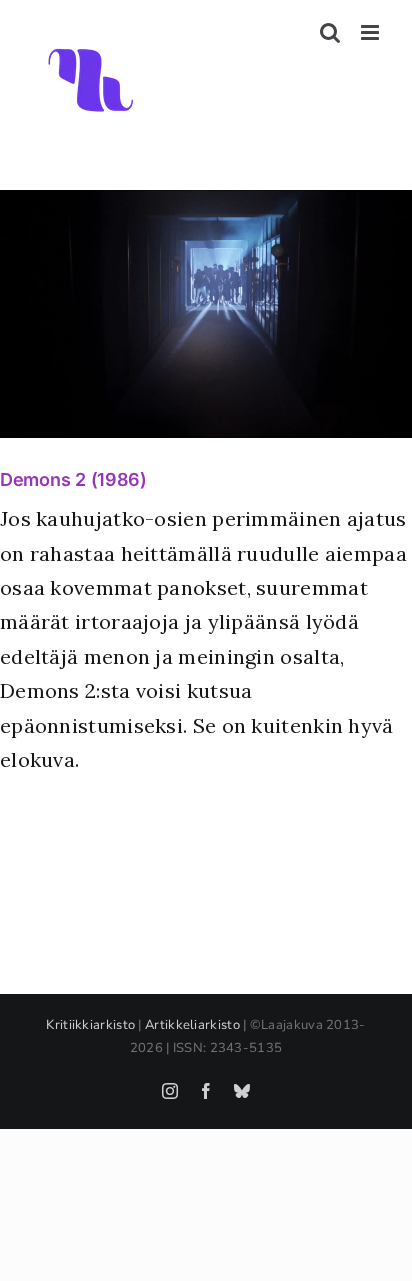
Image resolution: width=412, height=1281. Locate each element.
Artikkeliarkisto (192, 1025)
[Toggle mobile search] (330, 32)
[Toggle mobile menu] (371, 32)
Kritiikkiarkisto (90, 1025)
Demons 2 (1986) (73, 479)
